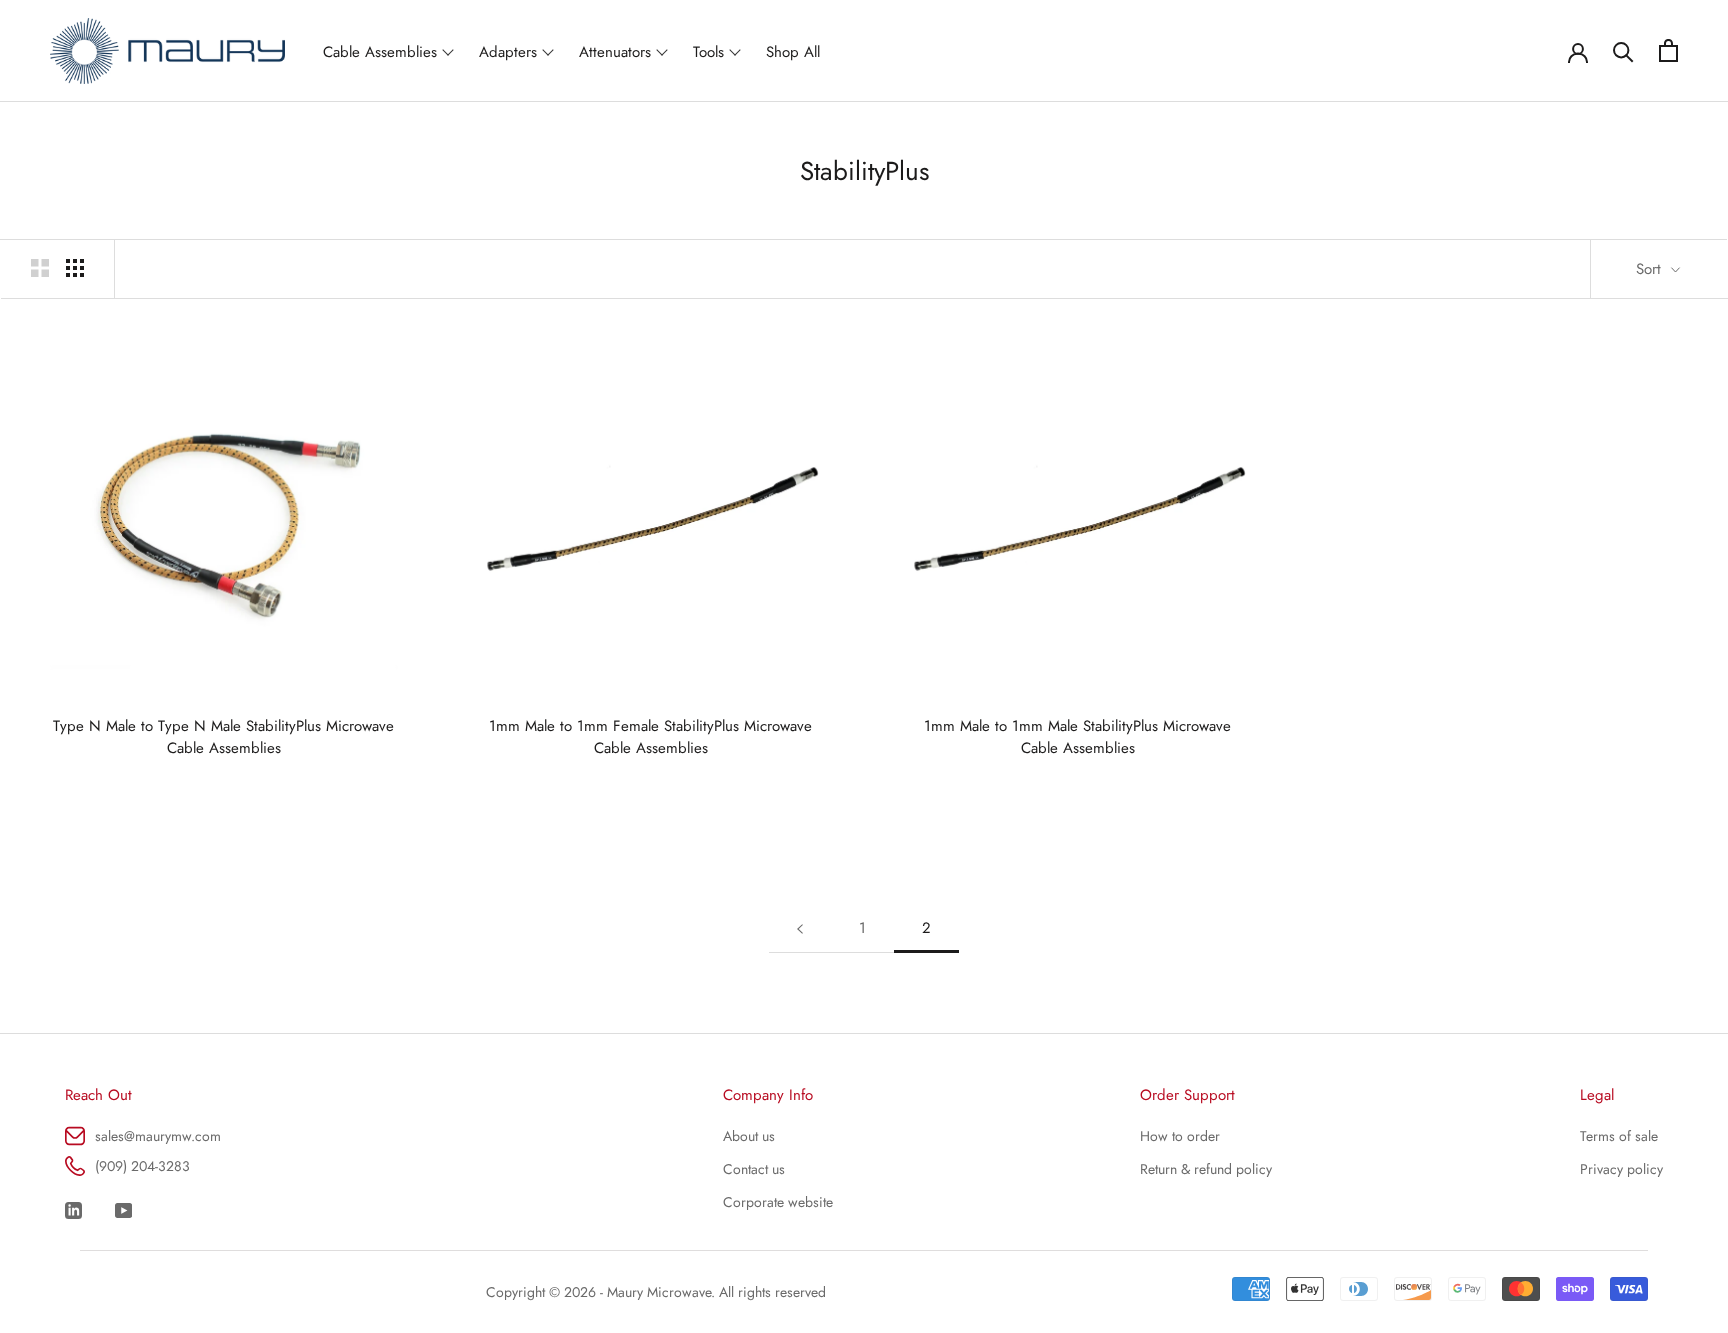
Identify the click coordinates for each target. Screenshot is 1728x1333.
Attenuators (615, 52)
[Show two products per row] (40, 267)
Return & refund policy (1206, 1169)
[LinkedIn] (73, 1208)
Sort (1651, 269)
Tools (708, 52)
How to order (1180, 1136)
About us (749, 1136)
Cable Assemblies (380, 52)
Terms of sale (1619, 1136)
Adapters (508, 52)
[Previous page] (800, 929)
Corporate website (778, 1202)
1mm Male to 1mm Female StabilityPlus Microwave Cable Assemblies (650, 737)
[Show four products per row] (75, 267)
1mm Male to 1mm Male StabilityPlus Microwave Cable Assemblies (1077, 737)
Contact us (754, 1169)
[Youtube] (123, 1208)
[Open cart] (1668, 50)
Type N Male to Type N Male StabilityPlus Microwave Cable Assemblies (223, 737)
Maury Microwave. (661, 1292)
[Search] (1623, 50)
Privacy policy (1621, 1169)
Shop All (793, 52)
